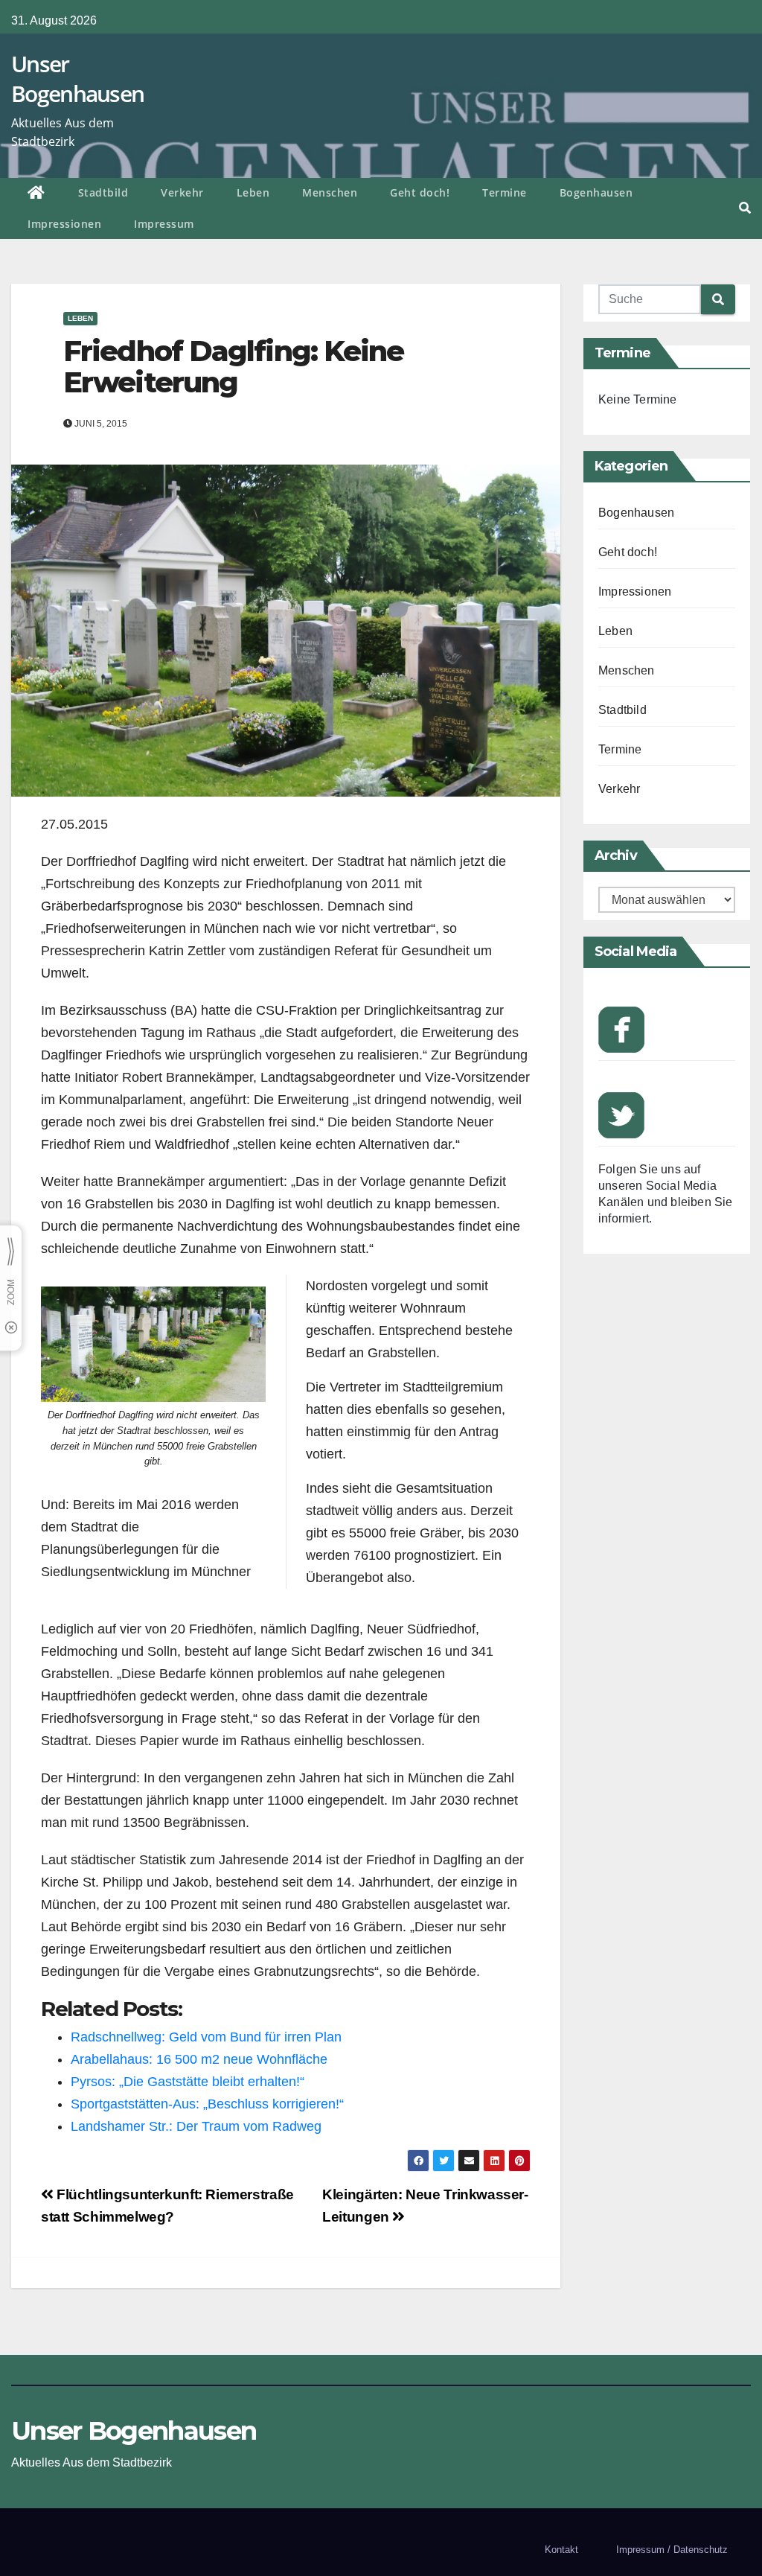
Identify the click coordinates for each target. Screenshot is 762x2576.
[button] (745, 208)
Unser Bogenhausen (77, 79)
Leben (253, 192)
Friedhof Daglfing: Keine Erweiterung (233, 367)
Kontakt (561, 2550)
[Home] (36, 194)
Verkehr (182, 192)
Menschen (330, 192)
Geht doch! (420, 192)
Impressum (164, 224)
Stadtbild (103, 192)
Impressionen (64, 224)
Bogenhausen (596, 192)
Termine (505, 192)
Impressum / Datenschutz (672, 2550)
